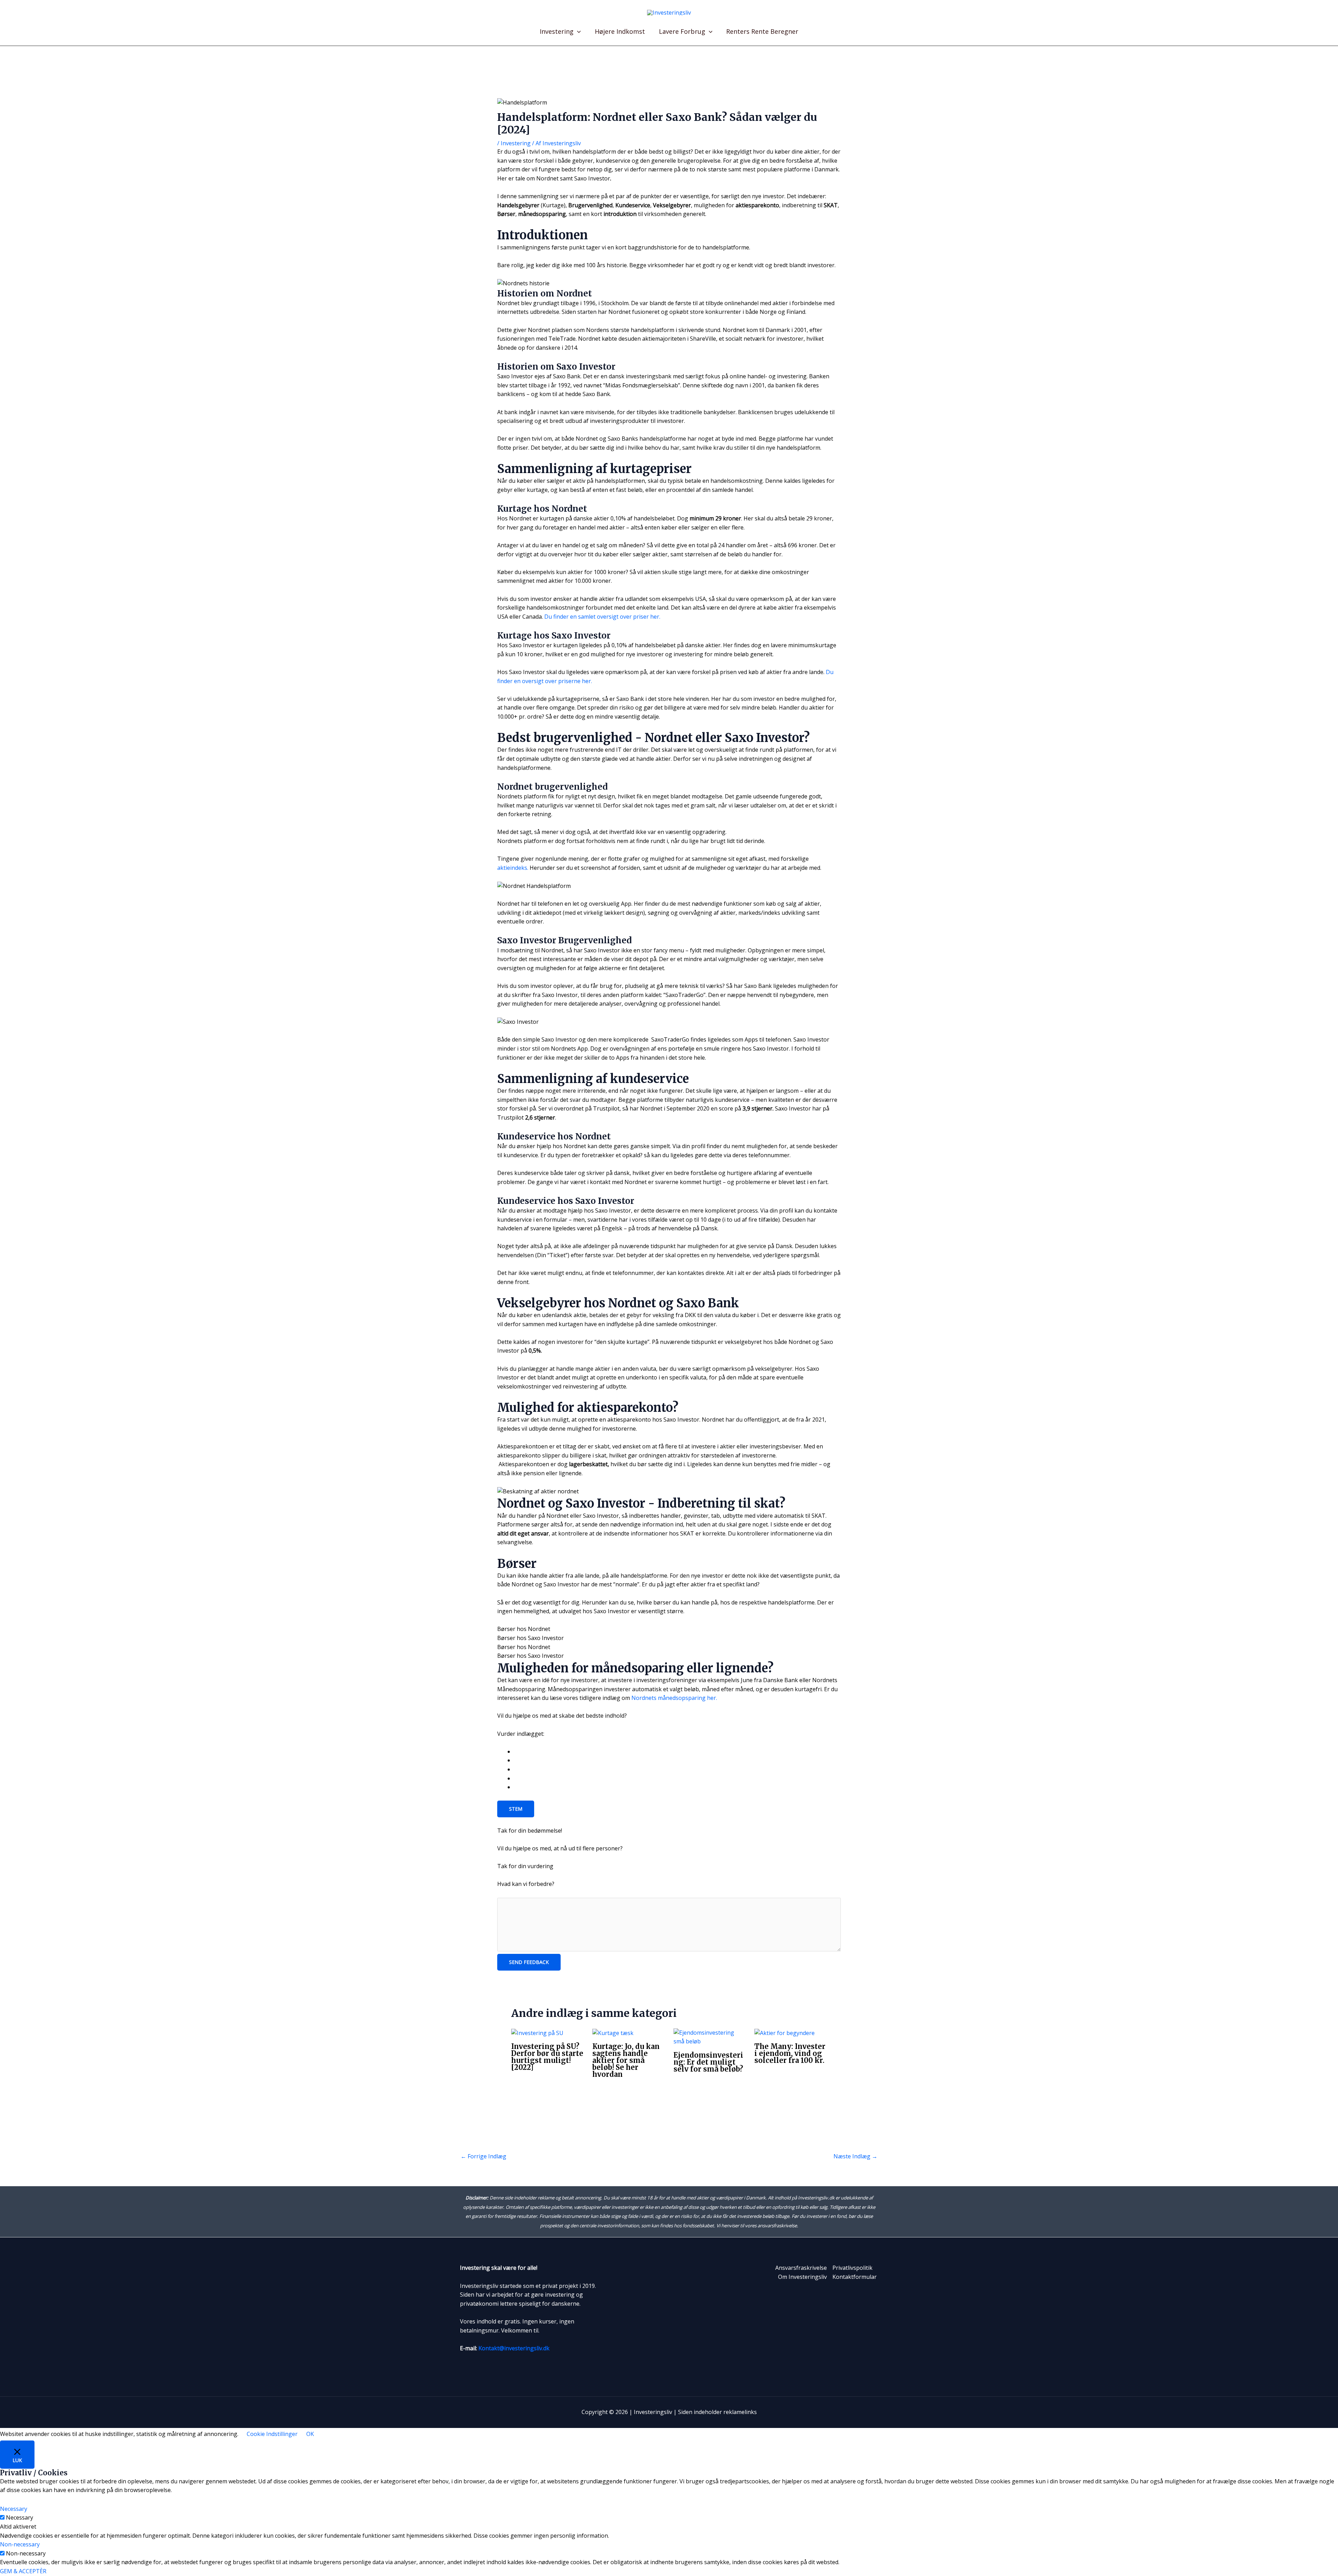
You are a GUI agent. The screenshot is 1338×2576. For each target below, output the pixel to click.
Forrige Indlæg (483, 2156)
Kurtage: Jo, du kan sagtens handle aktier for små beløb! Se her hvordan (626, 2060)
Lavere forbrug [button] (682, 31)
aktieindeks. (513, 868)
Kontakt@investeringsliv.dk (514, 2348)
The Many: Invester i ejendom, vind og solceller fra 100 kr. (790, 2053)
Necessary (20, 2517)
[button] (577, 31)
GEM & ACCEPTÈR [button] (23, 2571)
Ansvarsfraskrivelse (801, 2268)
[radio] (678, 1752)
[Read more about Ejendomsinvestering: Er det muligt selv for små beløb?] (710, 2037)
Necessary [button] (14, 2509)
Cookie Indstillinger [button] (272, 2434)
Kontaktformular (855, 2277)
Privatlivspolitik (852, 2268)
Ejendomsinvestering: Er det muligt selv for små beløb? (708, 2062)
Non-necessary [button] (20, 2544)
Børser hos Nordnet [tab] (524, 1629)
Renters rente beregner (762, 31)
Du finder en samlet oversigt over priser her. (602, 617)
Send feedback (529, 1962)
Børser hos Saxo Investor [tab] (530, 1638)
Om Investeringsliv (802, 2277)
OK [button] (310, 2434)
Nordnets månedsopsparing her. (674, 1698)
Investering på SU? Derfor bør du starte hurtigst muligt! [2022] (547, 2057)
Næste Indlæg (855, 2156)
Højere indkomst (620, 31)
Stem (516, 1809)
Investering (516, 143)
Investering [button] (557, 31)
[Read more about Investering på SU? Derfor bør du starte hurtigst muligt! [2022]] (537, 2033)
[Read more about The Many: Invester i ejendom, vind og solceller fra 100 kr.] (785, 2033)
